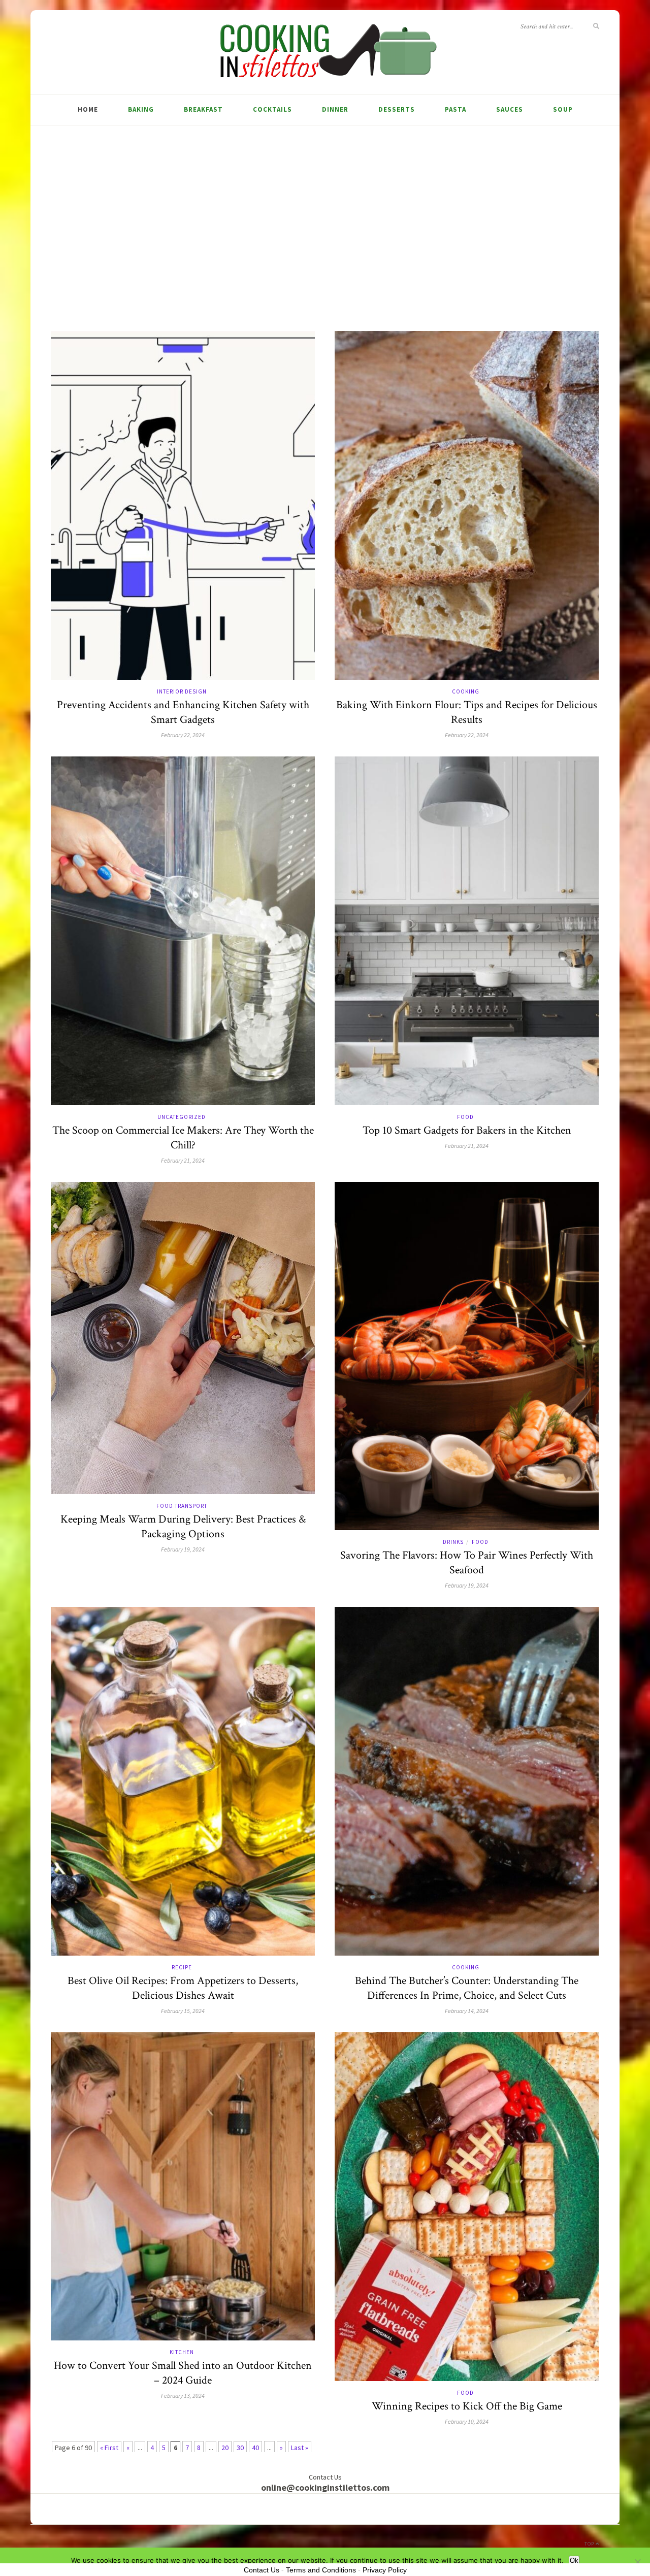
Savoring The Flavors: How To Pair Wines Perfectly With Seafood (467, 1563)
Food (465, 1117)
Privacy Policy (385, 2570)
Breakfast (203, 109)
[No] (637, 2562)
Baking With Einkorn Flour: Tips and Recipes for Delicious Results (467, 712)
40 (255, 2448)
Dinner (335, 109)
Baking (141, 109)
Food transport (182, 1506)
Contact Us (262, 2570)
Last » (300, 2448)
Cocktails (272, 109)
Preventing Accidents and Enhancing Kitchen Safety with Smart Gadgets (183, 712)
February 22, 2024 (183, 735)
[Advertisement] (325, 217)
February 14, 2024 (467, 2011)
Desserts (397, 109)
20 (225, 2448)
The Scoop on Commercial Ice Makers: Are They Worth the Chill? (183, 1138)
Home (88, 109)
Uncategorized (182, 1117)
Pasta (456, 109)
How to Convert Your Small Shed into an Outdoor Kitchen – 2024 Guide (183, 2373)
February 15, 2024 (183, 2011)
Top (590, 2544)
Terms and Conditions (321, 2570)
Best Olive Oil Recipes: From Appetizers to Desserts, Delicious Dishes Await (183, 1988)
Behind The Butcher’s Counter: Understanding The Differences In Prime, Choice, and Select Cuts (467, 1988)
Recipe (182, 1967)
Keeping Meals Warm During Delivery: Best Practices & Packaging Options (183, 1527)
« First (109, 2448)
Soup (563, 109)
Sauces (510, 109)
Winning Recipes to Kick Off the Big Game (467, 2406)
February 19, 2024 (183, 1549)
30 (240, 2448)
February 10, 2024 (467, 2421)
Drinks (453, 1542)
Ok (574, 2561)
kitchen (182, 2352)
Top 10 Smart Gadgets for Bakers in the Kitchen (467, 1130)
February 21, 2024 (183, 1160)
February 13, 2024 (183, 2396)
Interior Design (182, 691)
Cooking (466, 691)
